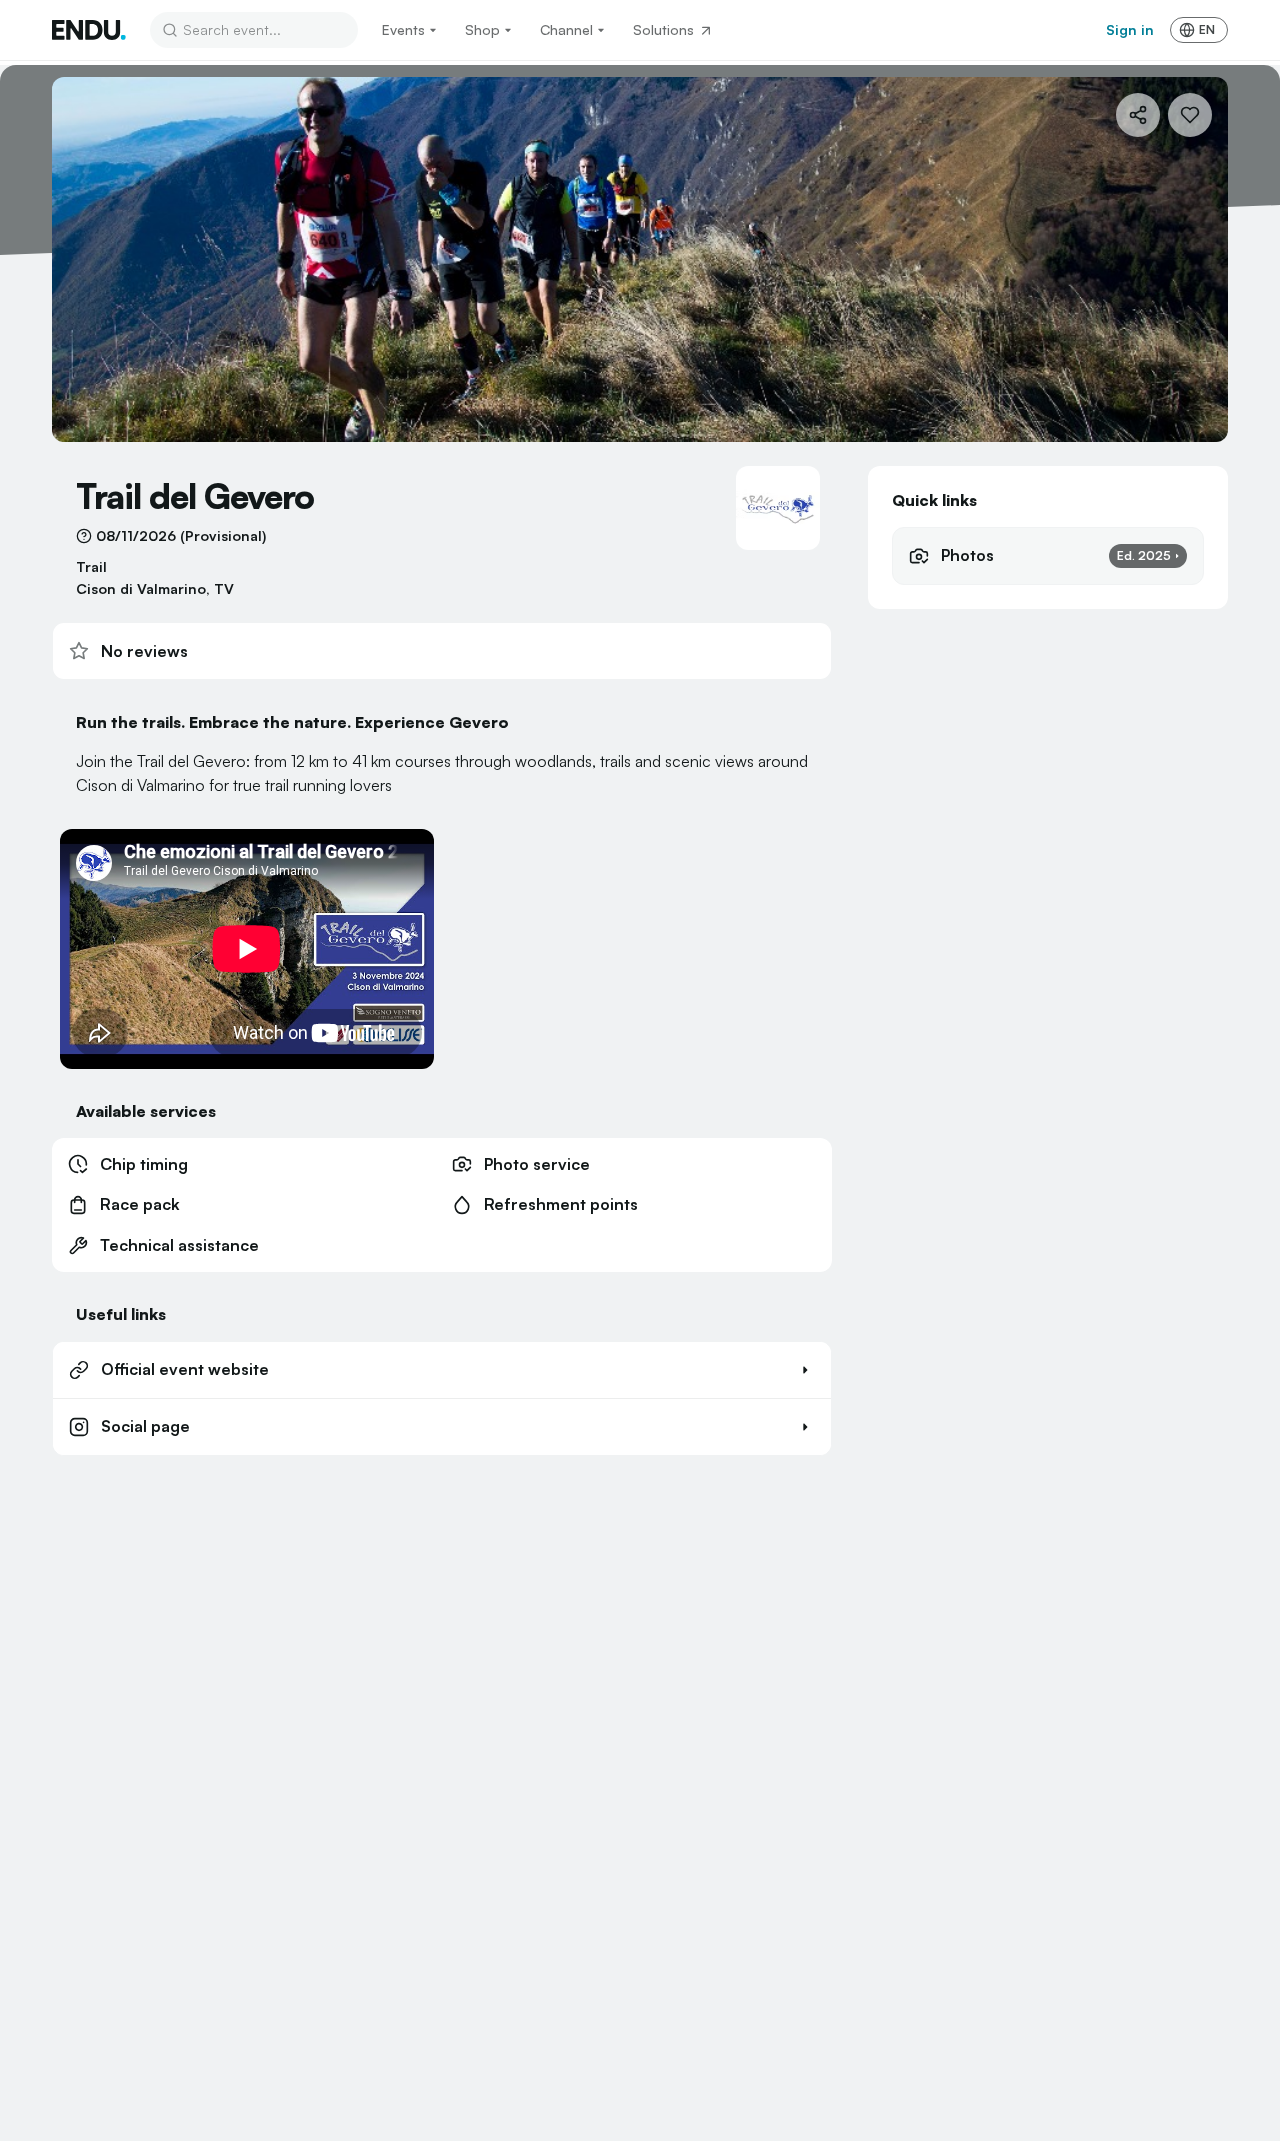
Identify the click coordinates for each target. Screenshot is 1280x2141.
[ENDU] (89, 30)
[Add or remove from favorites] (1190, 115)
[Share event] (1138, 115)
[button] (442, 1370)
